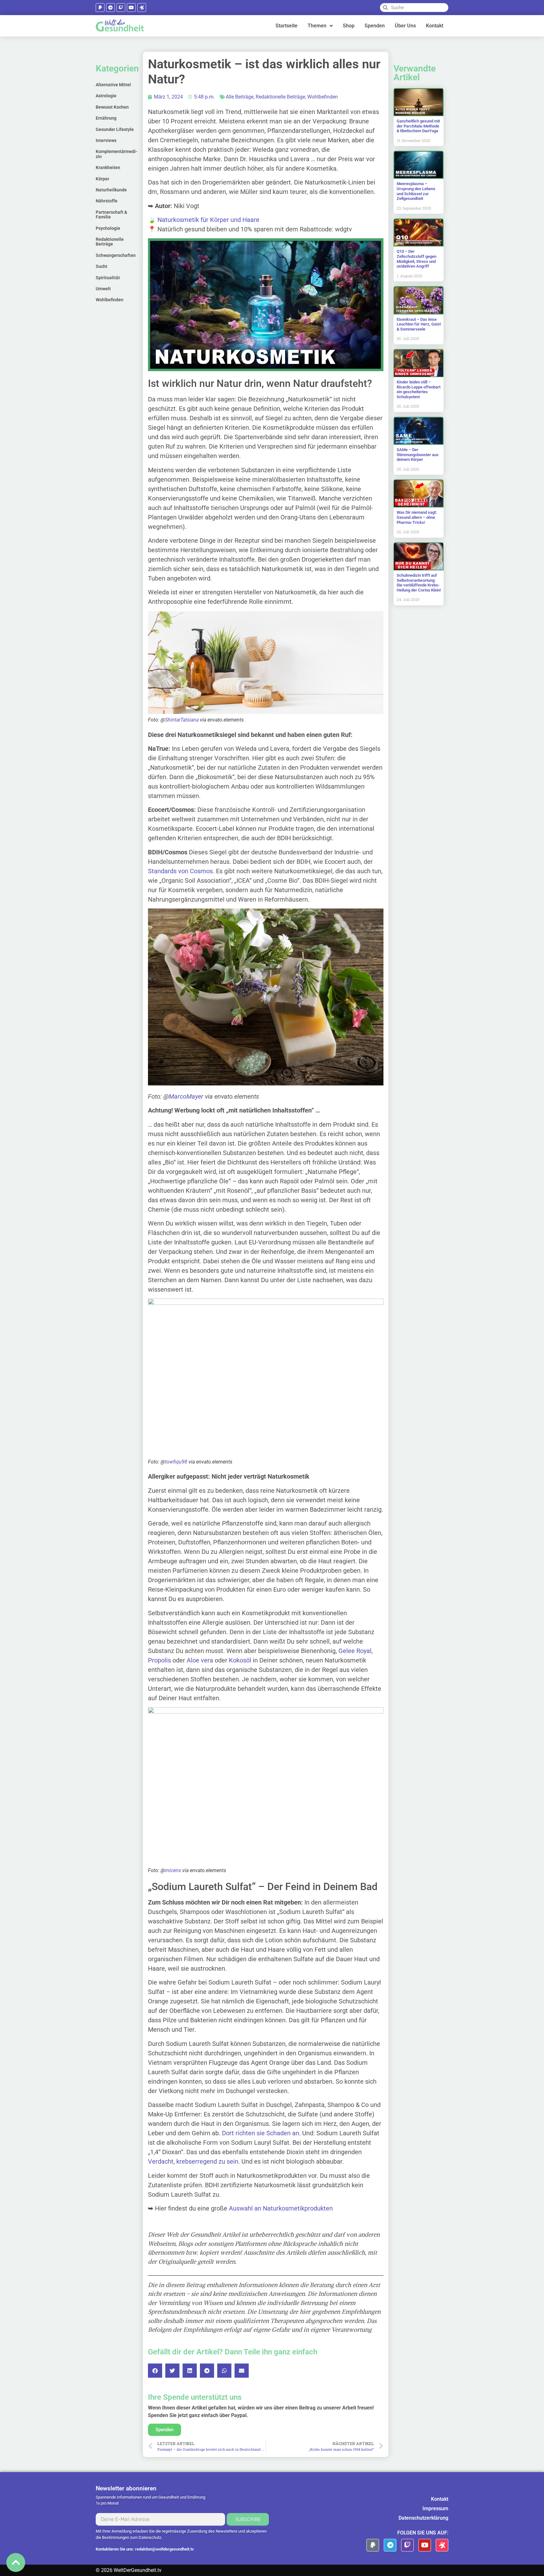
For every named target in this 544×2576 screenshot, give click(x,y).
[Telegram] (110, 8)
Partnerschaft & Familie (111, 215)
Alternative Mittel (113, 85)
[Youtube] (131, 8)
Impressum (435, 2508)
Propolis (159, 1660)
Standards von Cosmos (180, 871)
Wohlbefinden (110, 300)
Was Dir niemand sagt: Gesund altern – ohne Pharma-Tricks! (417, 517)
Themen (317, 26)
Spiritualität (108, 278)
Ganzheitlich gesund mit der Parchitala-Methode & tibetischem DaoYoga (418, 126)
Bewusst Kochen (112, 107)
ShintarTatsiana (182, 720)
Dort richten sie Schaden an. (261, 2133)
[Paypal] (100, 8)
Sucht (102, 266)
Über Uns (405, 26)
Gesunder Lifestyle (115, 129)
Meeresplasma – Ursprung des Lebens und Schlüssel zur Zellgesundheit (416, 191)
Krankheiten (108, 167)
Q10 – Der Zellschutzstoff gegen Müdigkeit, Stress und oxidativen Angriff (416, 259)
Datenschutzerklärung (423, 2518)
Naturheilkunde (111, 190)
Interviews (106, 140)
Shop (349, 26)
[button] (155, 2371)
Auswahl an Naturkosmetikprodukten (281, 2208)
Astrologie (106, 96)
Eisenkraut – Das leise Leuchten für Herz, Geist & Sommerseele (419, 324)
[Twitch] (121, 8)
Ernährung (106, 118)
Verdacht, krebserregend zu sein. (194, 2161)
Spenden (375, 26)
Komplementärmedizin (116, 154)
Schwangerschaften (116, 255)
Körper (102, 179)
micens (173, 1870)
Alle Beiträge (240, 97)
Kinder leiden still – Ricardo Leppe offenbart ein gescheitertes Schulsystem (419, 389)
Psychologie (108, 228)
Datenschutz (150, 2537)
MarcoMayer (186, 1096)
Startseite (286, 26)
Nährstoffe (107, 201)
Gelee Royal (355, 1651)
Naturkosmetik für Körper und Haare (208, 220)
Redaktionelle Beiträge (110, 242)
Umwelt (103, 289)
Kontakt (435, 26)
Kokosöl (240, 1660)
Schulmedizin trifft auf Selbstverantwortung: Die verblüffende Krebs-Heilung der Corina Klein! (419, 583)
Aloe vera (200, 1660)
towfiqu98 (176, 1462)
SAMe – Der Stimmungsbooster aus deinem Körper (418, 455)
